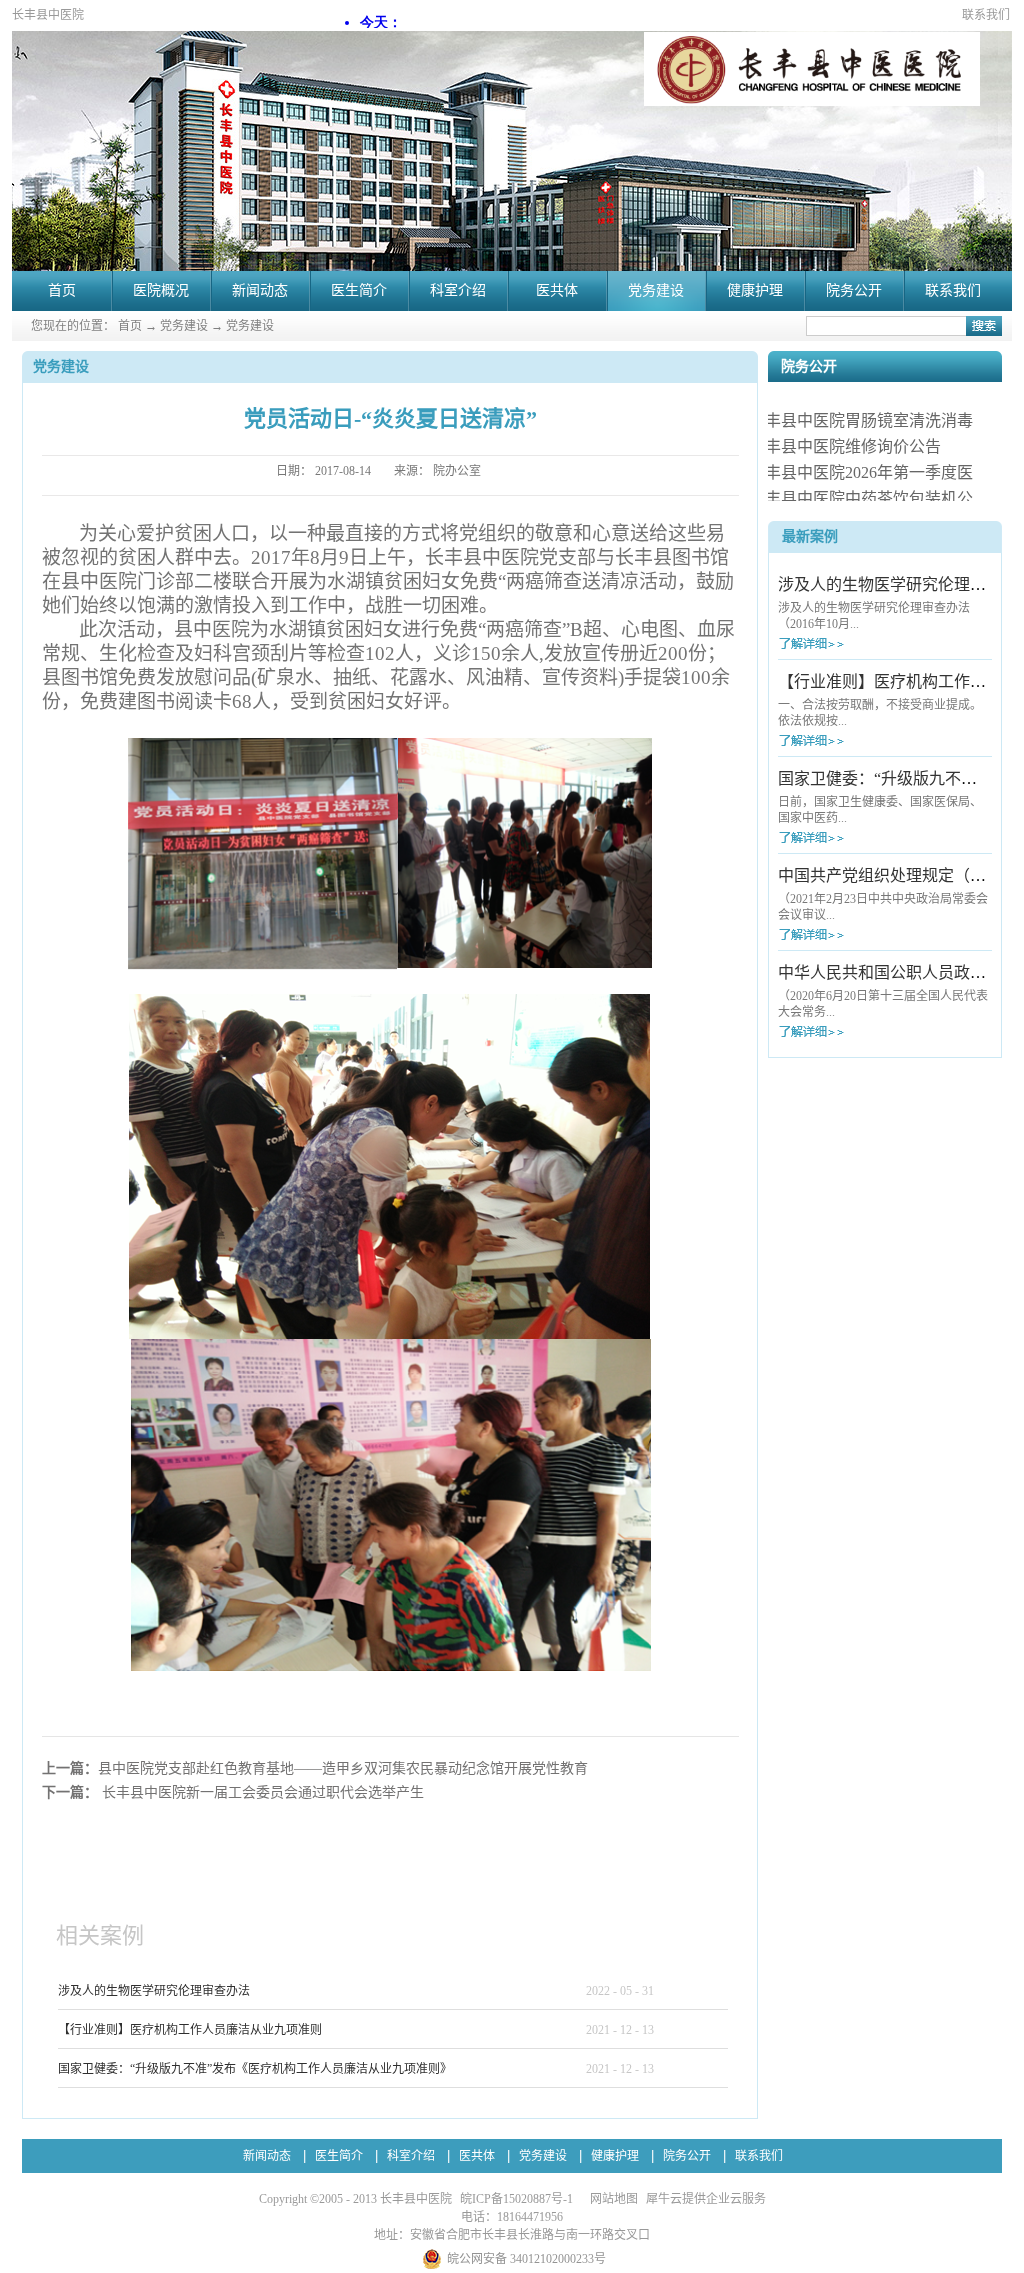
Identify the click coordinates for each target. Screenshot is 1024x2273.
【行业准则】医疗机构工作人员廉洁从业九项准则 (190, 2030)
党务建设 (184, 326)
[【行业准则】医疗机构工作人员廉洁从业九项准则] (848, 740)
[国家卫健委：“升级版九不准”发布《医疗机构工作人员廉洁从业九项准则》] (848, 837)
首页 (62, 290)
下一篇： (233, 1792)
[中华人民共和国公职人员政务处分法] (848, 1031)
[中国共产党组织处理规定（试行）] (848, 934)
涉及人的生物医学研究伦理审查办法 (154, 1991)
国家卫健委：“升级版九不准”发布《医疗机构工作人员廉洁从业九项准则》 (255, 2069)
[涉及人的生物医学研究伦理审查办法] (848, 643)
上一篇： (315, 1768)
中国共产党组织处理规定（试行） (898, 875)
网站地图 (611, 2199)
